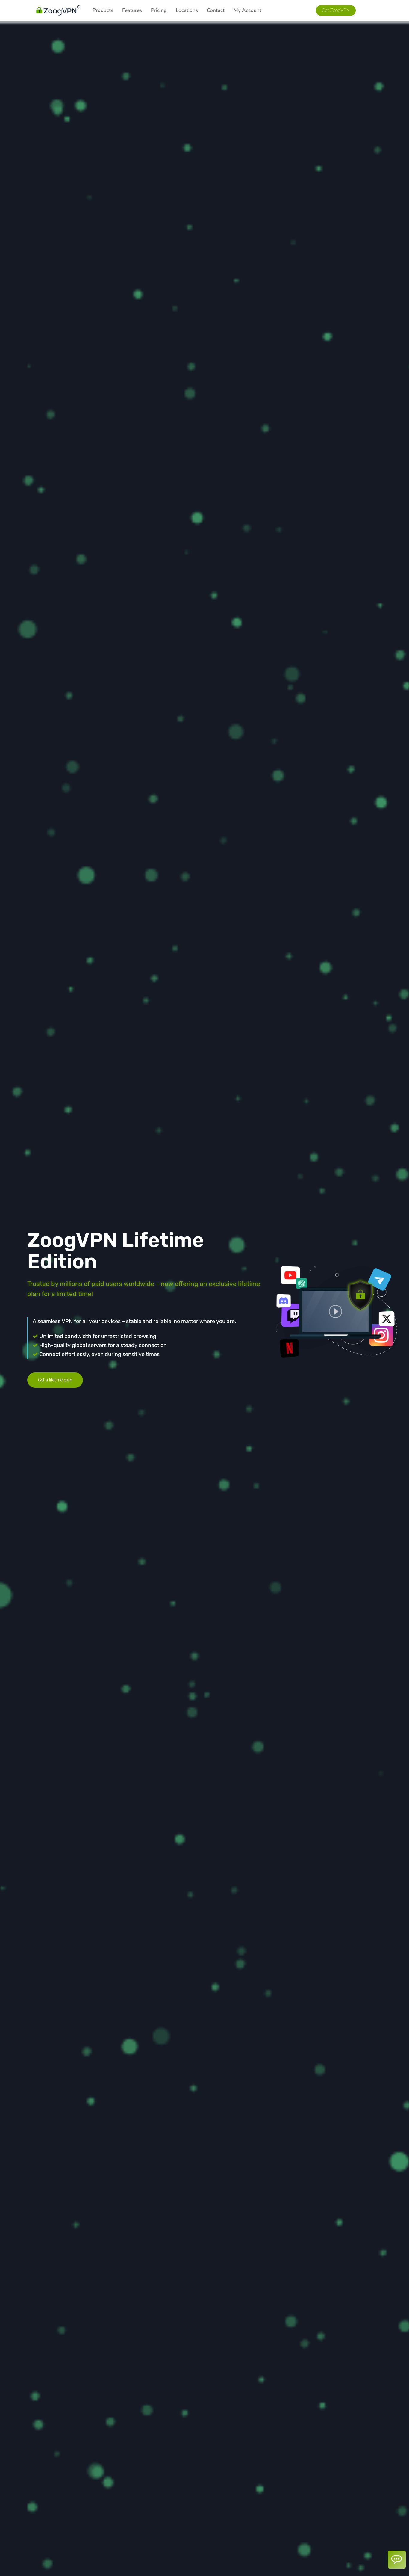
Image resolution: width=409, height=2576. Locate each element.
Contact (216, 10)
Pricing (159, 10)
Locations (187, 10)
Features (132, 10)
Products (103, 10)
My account (247, 10)
